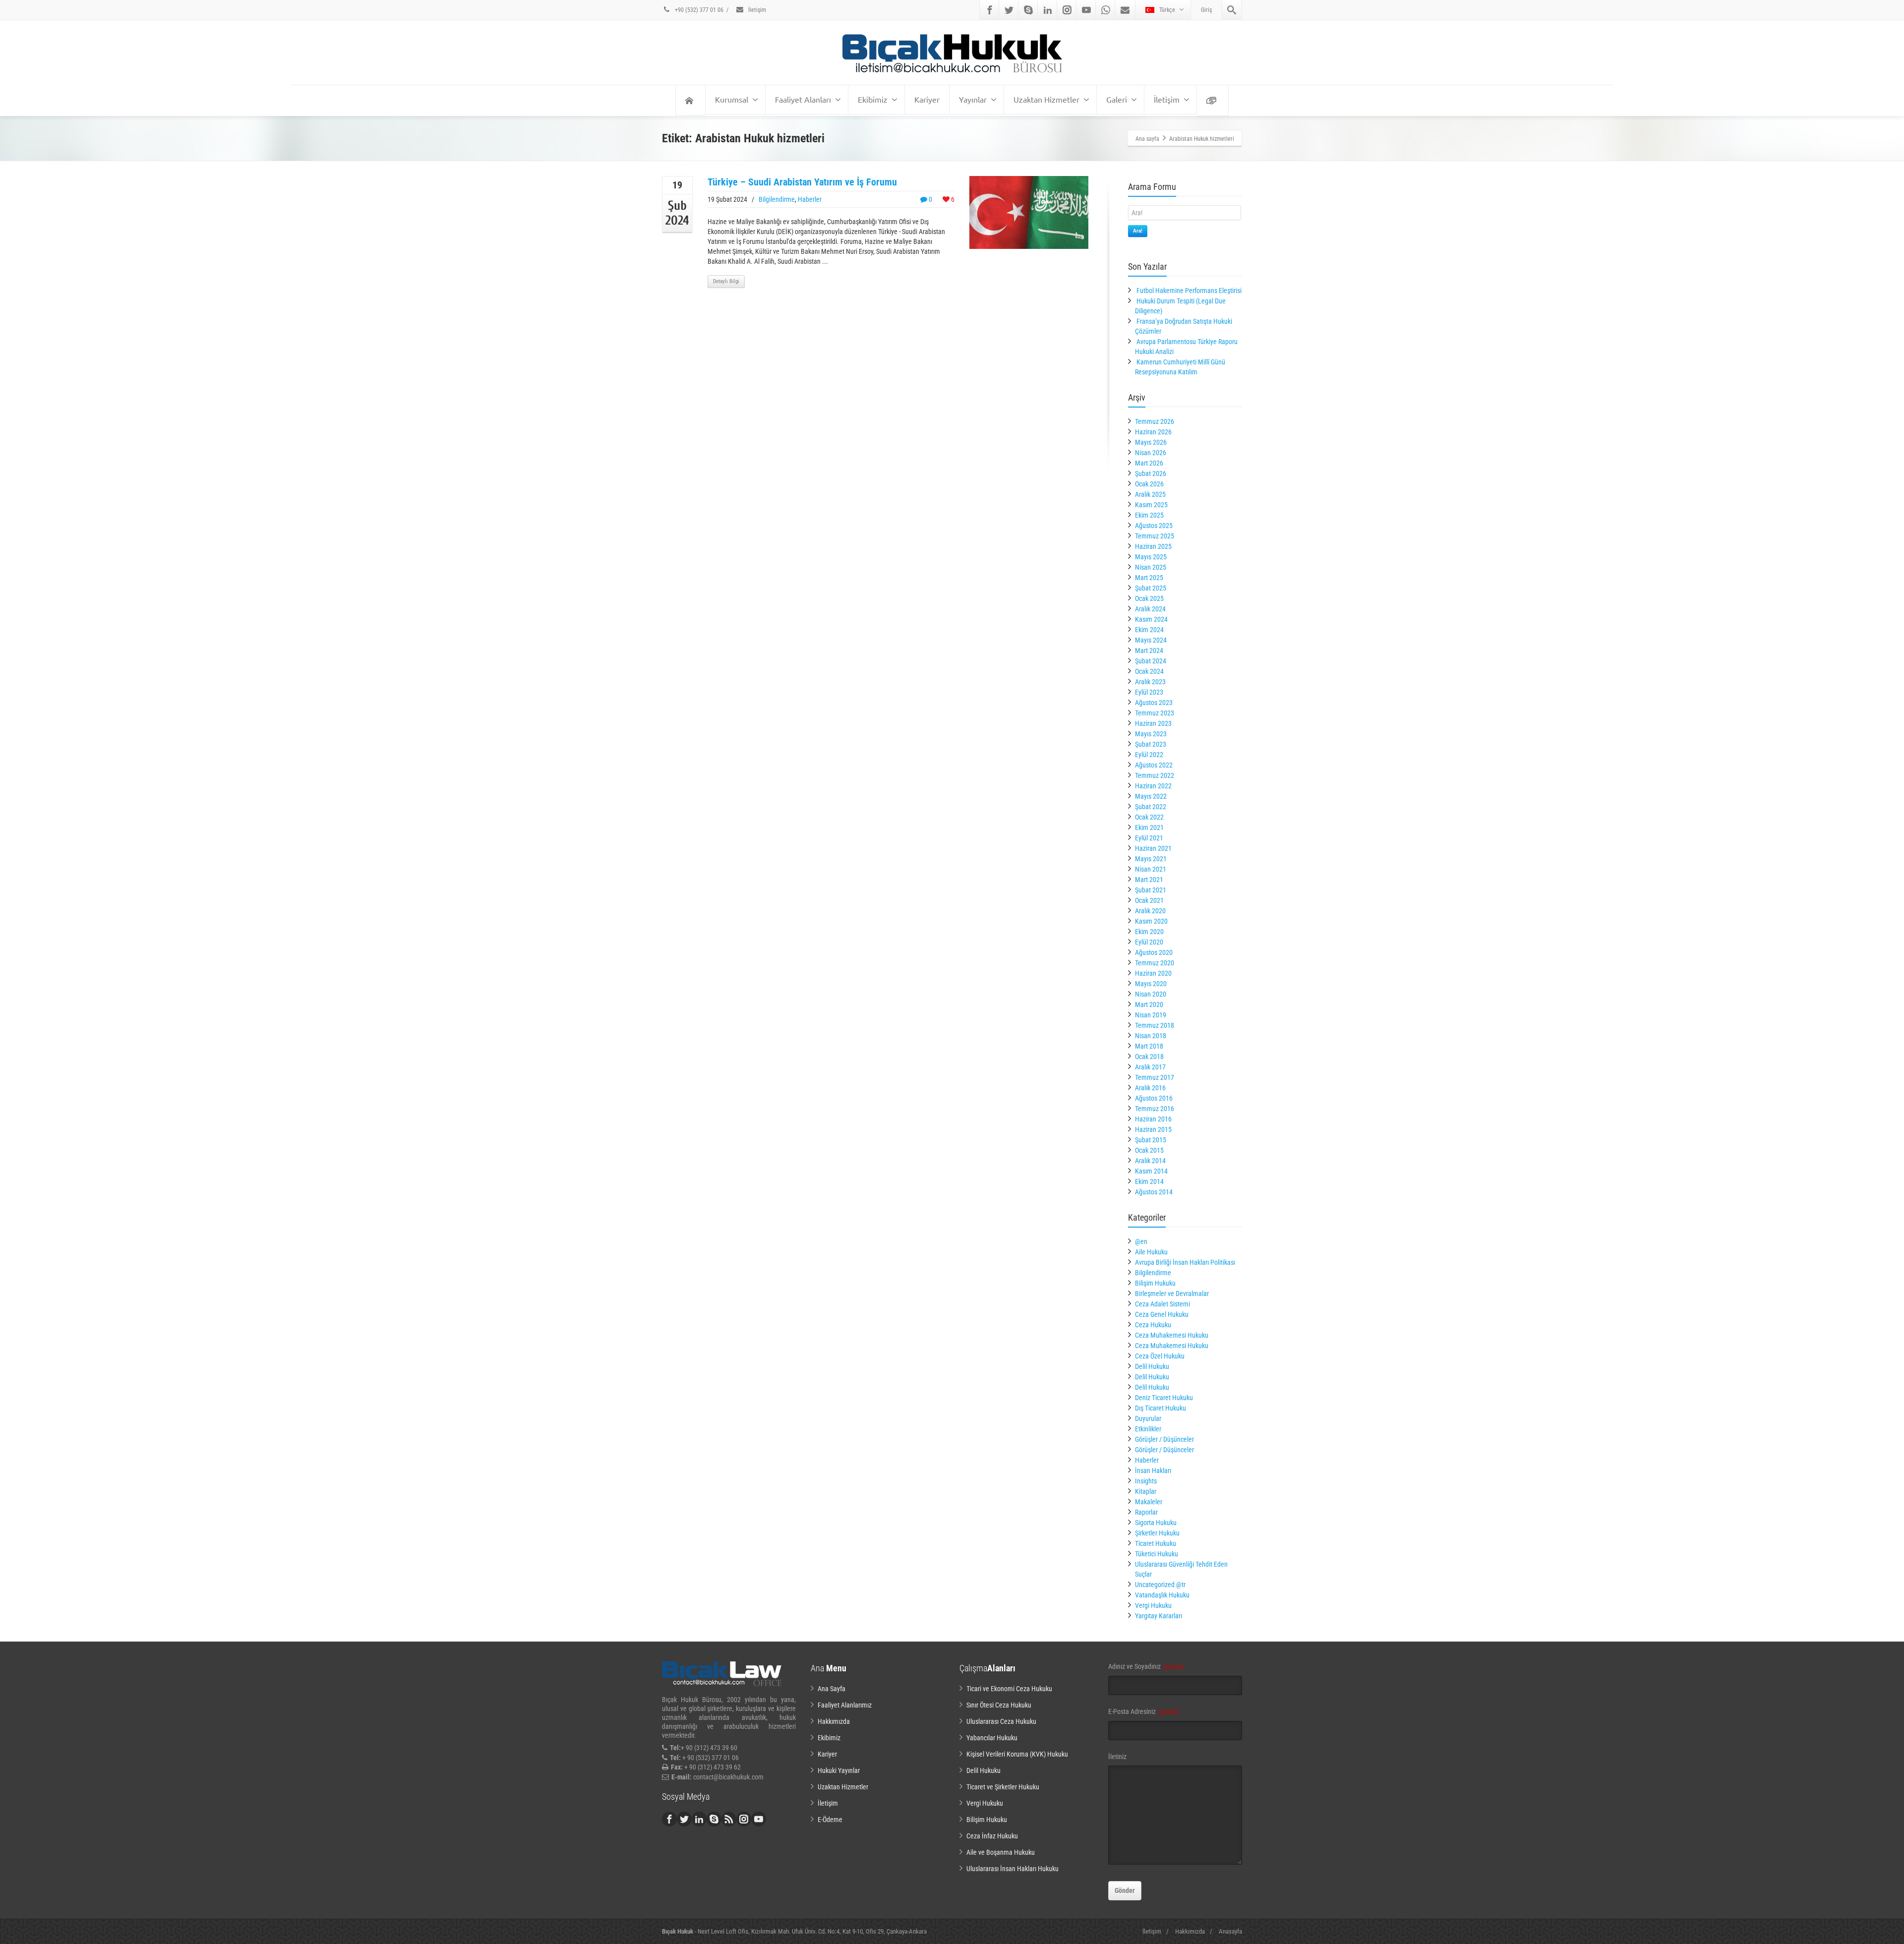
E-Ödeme (830, 1820)
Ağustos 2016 (1154, 1098)
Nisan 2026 (1151, 453)
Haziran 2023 (1153, 723)
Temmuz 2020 (1155, 963)
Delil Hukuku (1152, 1366)
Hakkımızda (834, 1721)
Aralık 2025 (1150, 494)
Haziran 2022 (1153, 786)
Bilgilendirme (777, 199)
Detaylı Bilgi (726, 281)
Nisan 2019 (1151, 1015)
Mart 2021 (1149, 880)
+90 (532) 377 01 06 (698, 10)
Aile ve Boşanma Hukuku (1001, 1852)
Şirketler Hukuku (1157, 1533)
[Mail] (1125, 10)
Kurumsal (732, 99)
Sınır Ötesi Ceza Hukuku (999, 1705)
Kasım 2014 (1151, 1171)
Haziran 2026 (1153, 432)
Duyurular (1148, 1418)
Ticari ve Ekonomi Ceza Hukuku (1009, 1689)
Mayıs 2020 (1151, 984)
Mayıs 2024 (1151, 640)
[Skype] (1028, 10)
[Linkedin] (1048, 10)
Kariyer (927, 99)
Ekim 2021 (1149, 827)
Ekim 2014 (1149, 1181)
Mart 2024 (1149, 650)
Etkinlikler (1148, 1429)
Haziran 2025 (1153, 546)
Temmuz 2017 (1155, 1077)
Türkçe (1167, 10)
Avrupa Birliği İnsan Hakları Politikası (1185, 1262)
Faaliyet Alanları (803, 99)
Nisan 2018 (1151, 1036)
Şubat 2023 (1151, 744)
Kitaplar (1146, 1491)
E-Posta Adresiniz (1144, 1711)
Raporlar (1146, 1512)
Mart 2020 (1149, 1004)
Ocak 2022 (1149, 817)
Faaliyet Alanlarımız (845, 1705)
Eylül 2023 (1149, 692)
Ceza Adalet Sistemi (1162, 1304)
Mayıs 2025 (1151, 557)
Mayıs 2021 (1151, 859)
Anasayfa (1230, 1931)
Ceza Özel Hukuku (1160, 1356)
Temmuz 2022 (1155, 775)
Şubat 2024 (1151, 661)
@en (1141, 1241)
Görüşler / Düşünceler (1164, 1439)
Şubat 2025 (1151, 588)
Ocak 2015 (1149, 1150)
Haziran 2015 (1153, 1129)
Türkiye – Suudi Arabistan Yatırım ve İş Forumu (802, 182)
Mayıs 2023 (1151, 734)
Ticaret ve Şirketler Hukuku (1003, 1787)
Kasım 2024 (1151, 619)
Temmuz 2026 (1155, 421)
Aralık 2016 (1150, 1088)
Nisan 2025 (1151, 567)
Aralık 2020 (1150, 911)
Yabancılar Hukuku (992, 1738)
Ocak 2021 (1149, 900)
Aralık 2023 (1150, 682)
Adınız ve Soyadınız (1146, 1666)
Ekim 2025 (1149, 515)
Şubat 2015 (1151, 1140)
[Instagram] (1067, 10)
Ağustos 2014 (1154, 1192)
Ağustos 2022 (1154, 765)
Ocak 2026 (1149, 484)
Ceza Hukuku (1153, 1325)
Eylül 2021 (1149, 838)
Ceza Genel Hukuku (1162, 1314)
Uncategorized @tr (1160, 1585)
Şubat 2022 (1151, 807)
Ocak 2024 (1149, 671)
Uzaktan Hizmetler (1046, 99)
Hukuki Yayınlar (839, 1770)
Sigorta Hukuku (1156, 1523)
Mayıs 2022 (1151, 796)
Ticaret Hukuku (1156, 1543)
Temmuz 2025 (1155, 536)
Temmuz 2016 (1155, 1109)
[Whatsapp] (1106, 10)
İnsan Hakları (1153, 1471)
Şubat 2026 (1151, 473)
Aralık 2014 (1150, 1161)
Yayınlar (973, 99)
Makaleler (1149, 1502)
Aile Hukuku (1151, 1252)
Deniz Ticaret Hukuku (1164, 1398)
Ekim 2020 (1149, 932)
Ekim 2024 (1149, 630)
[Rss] (729, 1819)
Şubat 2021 (1151, 890)
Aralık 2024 (1150, 609)
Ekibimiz (873, 99)
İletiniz (1117, 1757)
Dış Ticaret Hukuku (1160, 1408)
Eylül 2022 (1149, 755)
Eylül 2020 (1149, 942)
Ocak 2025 (1149, 598)
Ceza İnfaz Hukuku (992, 1836)
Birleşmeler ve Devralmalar (1172, 1294)
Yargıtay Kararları (1159, 1616)
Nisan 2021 (1151, 869)
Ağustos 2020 (1154, 952)
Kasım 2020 (1151, 921)
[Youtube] (1086, 10)
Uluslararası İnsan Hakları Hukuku (1012, 1869)
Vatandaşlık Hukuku (1162, 1595)
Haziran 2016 (1153, 1119)
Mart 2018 (1149, 1046)
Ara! (1138, 231)
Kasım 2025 (1151, 505)
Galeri (1117, 99)
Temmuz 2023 (1155, 713)
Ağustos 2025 (1154, 526)
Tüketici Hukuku (1157, 1554)
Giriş (1206, 10)
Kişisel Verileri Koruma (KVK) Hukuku (1017, 1754)
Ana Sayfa (832, 1689)
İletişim (756, 10)
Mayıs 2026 (1151, 442)
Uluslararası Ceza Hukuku (1001, 1721)
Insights (1146, 1481)
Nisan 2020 (1151, 994)
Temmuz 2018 (1155, 1025)
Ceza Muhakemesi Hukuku (1172, 1335)
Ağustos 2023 (1154, 703)
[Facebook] (990, 10)
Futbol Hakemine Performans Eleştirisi (1189, 291)
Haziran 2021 (1153, 848)
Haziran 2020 (1153, 973)
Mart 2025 (1149, 578)
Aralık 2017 (1150, 1067)
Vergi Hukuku (1153, 1605)
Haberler (810, 199)
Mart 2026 (1149, 463)
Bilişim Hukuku (1155, 1283)
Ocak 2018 (1149, 1057)
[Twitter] (1009, 10)
